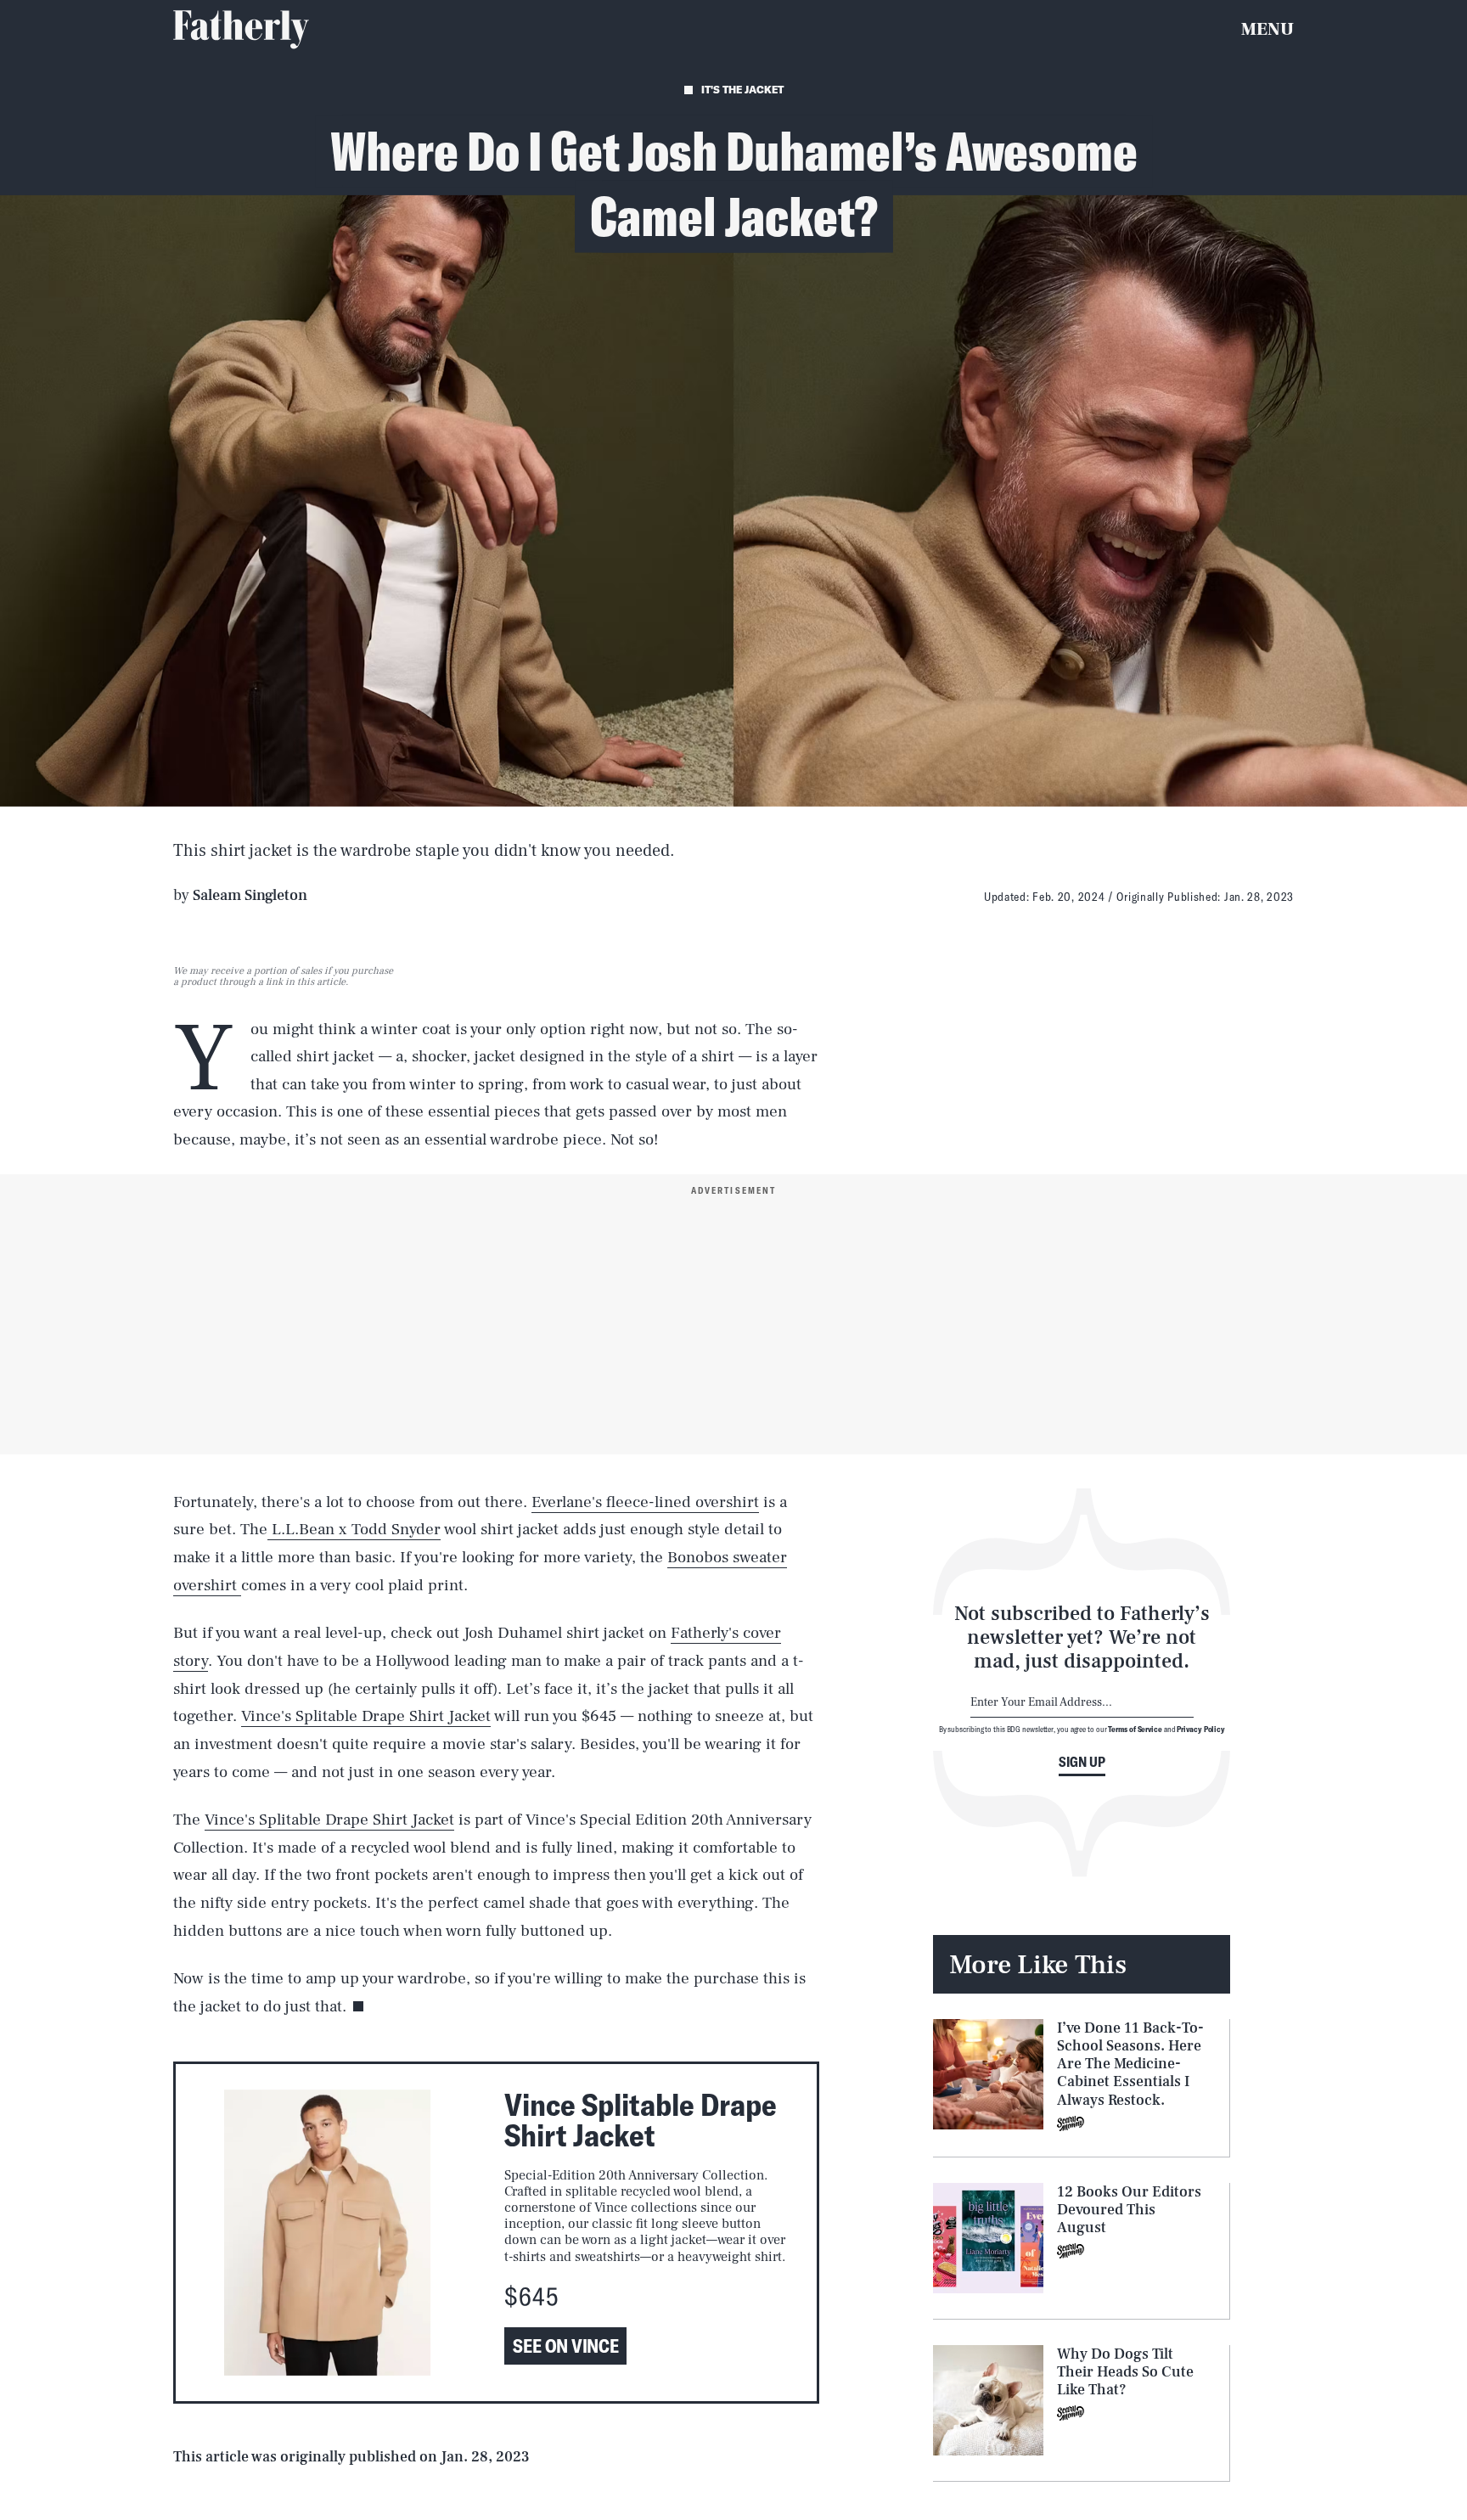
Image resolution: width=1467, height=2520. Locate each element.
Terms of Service (1135, 1729)
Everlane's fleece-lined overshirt (645, 1502)
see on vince (565, 2346)
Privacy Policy (1201, 1729)
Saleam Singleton (250, 895)
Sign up (1082, 1762)
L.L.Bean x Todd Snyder (354, 1529)
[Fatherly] (241, 30)
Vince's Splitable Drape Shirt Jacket (366, 1716)
